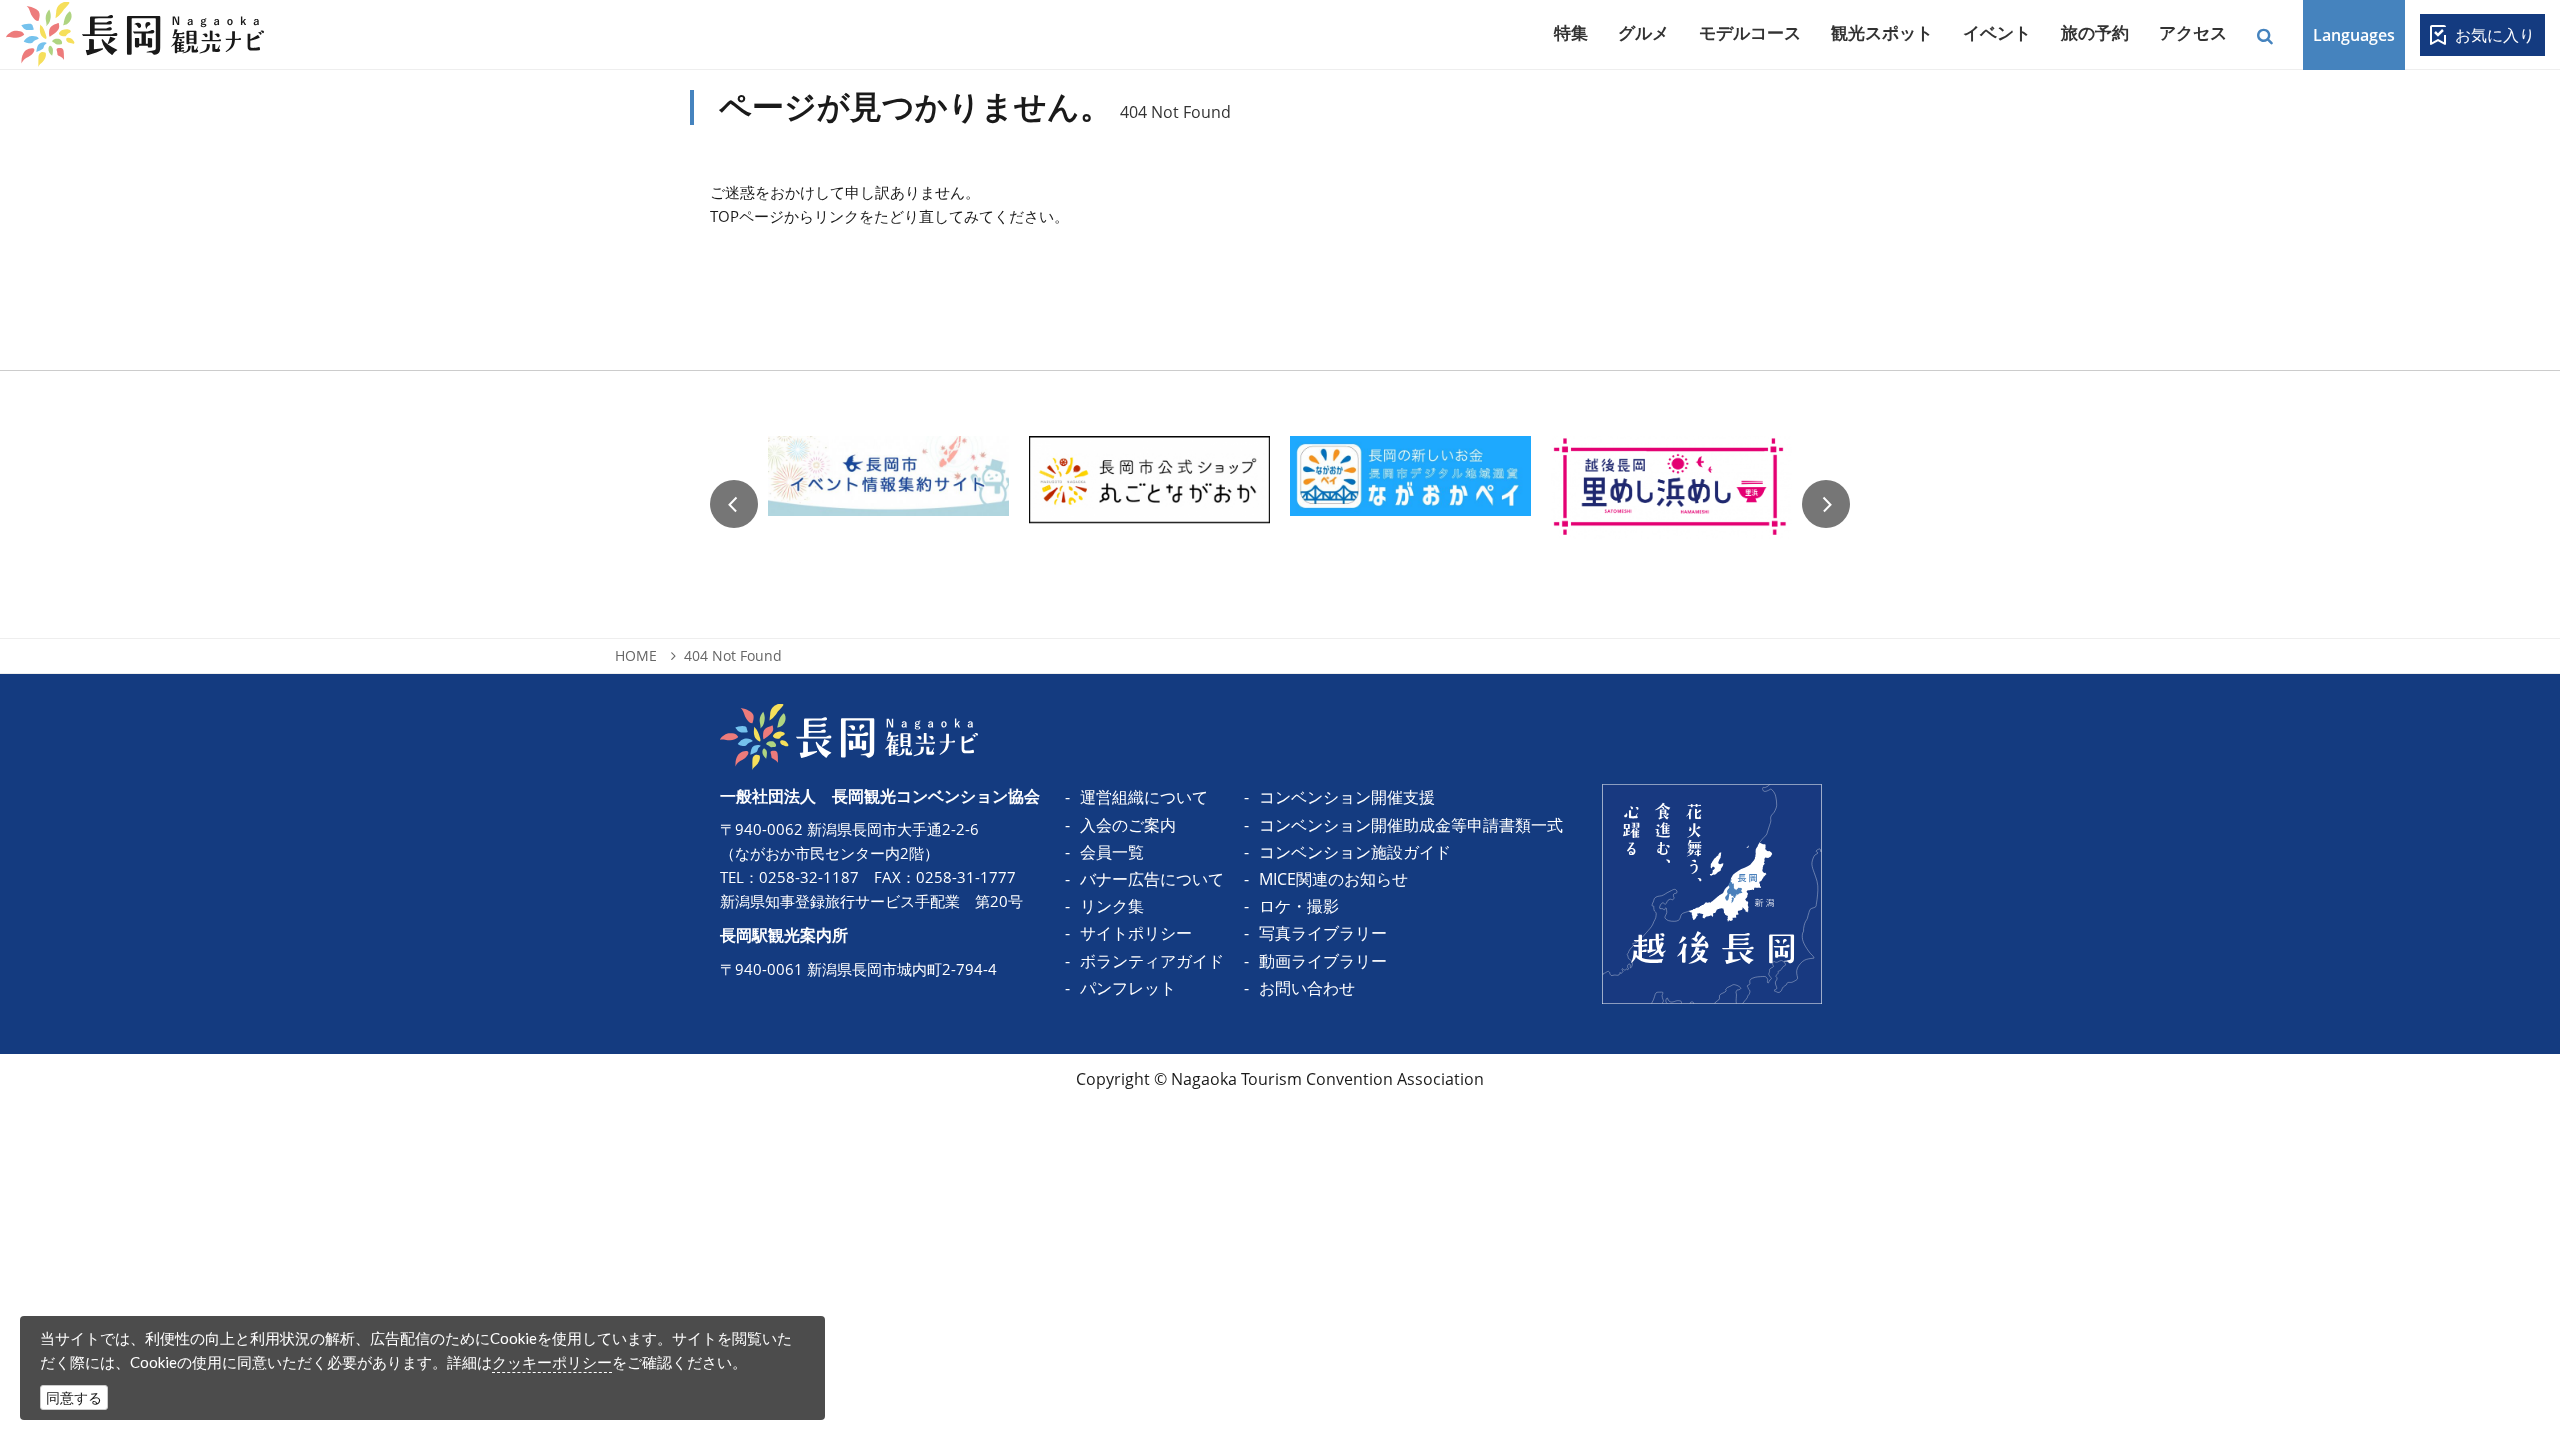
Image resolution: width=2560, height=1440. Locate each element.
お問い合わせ (1307, 988)
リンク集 (1112, 906)
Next (1826, 504)
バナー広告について (1152, 879)
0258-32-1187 (809, 877)
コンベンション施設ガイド (1355, 852)
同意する (74, 1397)
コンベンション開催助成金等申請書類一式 (1411, 825)
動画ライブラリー (1323, 961)
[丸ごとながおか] (1149, 504)
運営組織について (1144, 797)
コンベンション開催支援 (1347, 797)
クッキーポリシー (552, 1362)
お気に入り (2495, 35)
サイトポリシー (1136, 933)
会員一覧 (1112, 852)
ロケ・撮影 (1299, 906)
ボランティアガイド (1152, 961)
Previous (734, 504)
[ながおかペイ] (1410, 504)
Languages (2354, 35)
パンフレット (1128, 988)
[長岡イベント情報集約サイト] (888, 504)
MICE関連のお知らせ (1333, 879)
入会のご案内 (1128, 825)
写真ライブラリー (1323, 933)
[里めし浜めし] (1671, 504)
